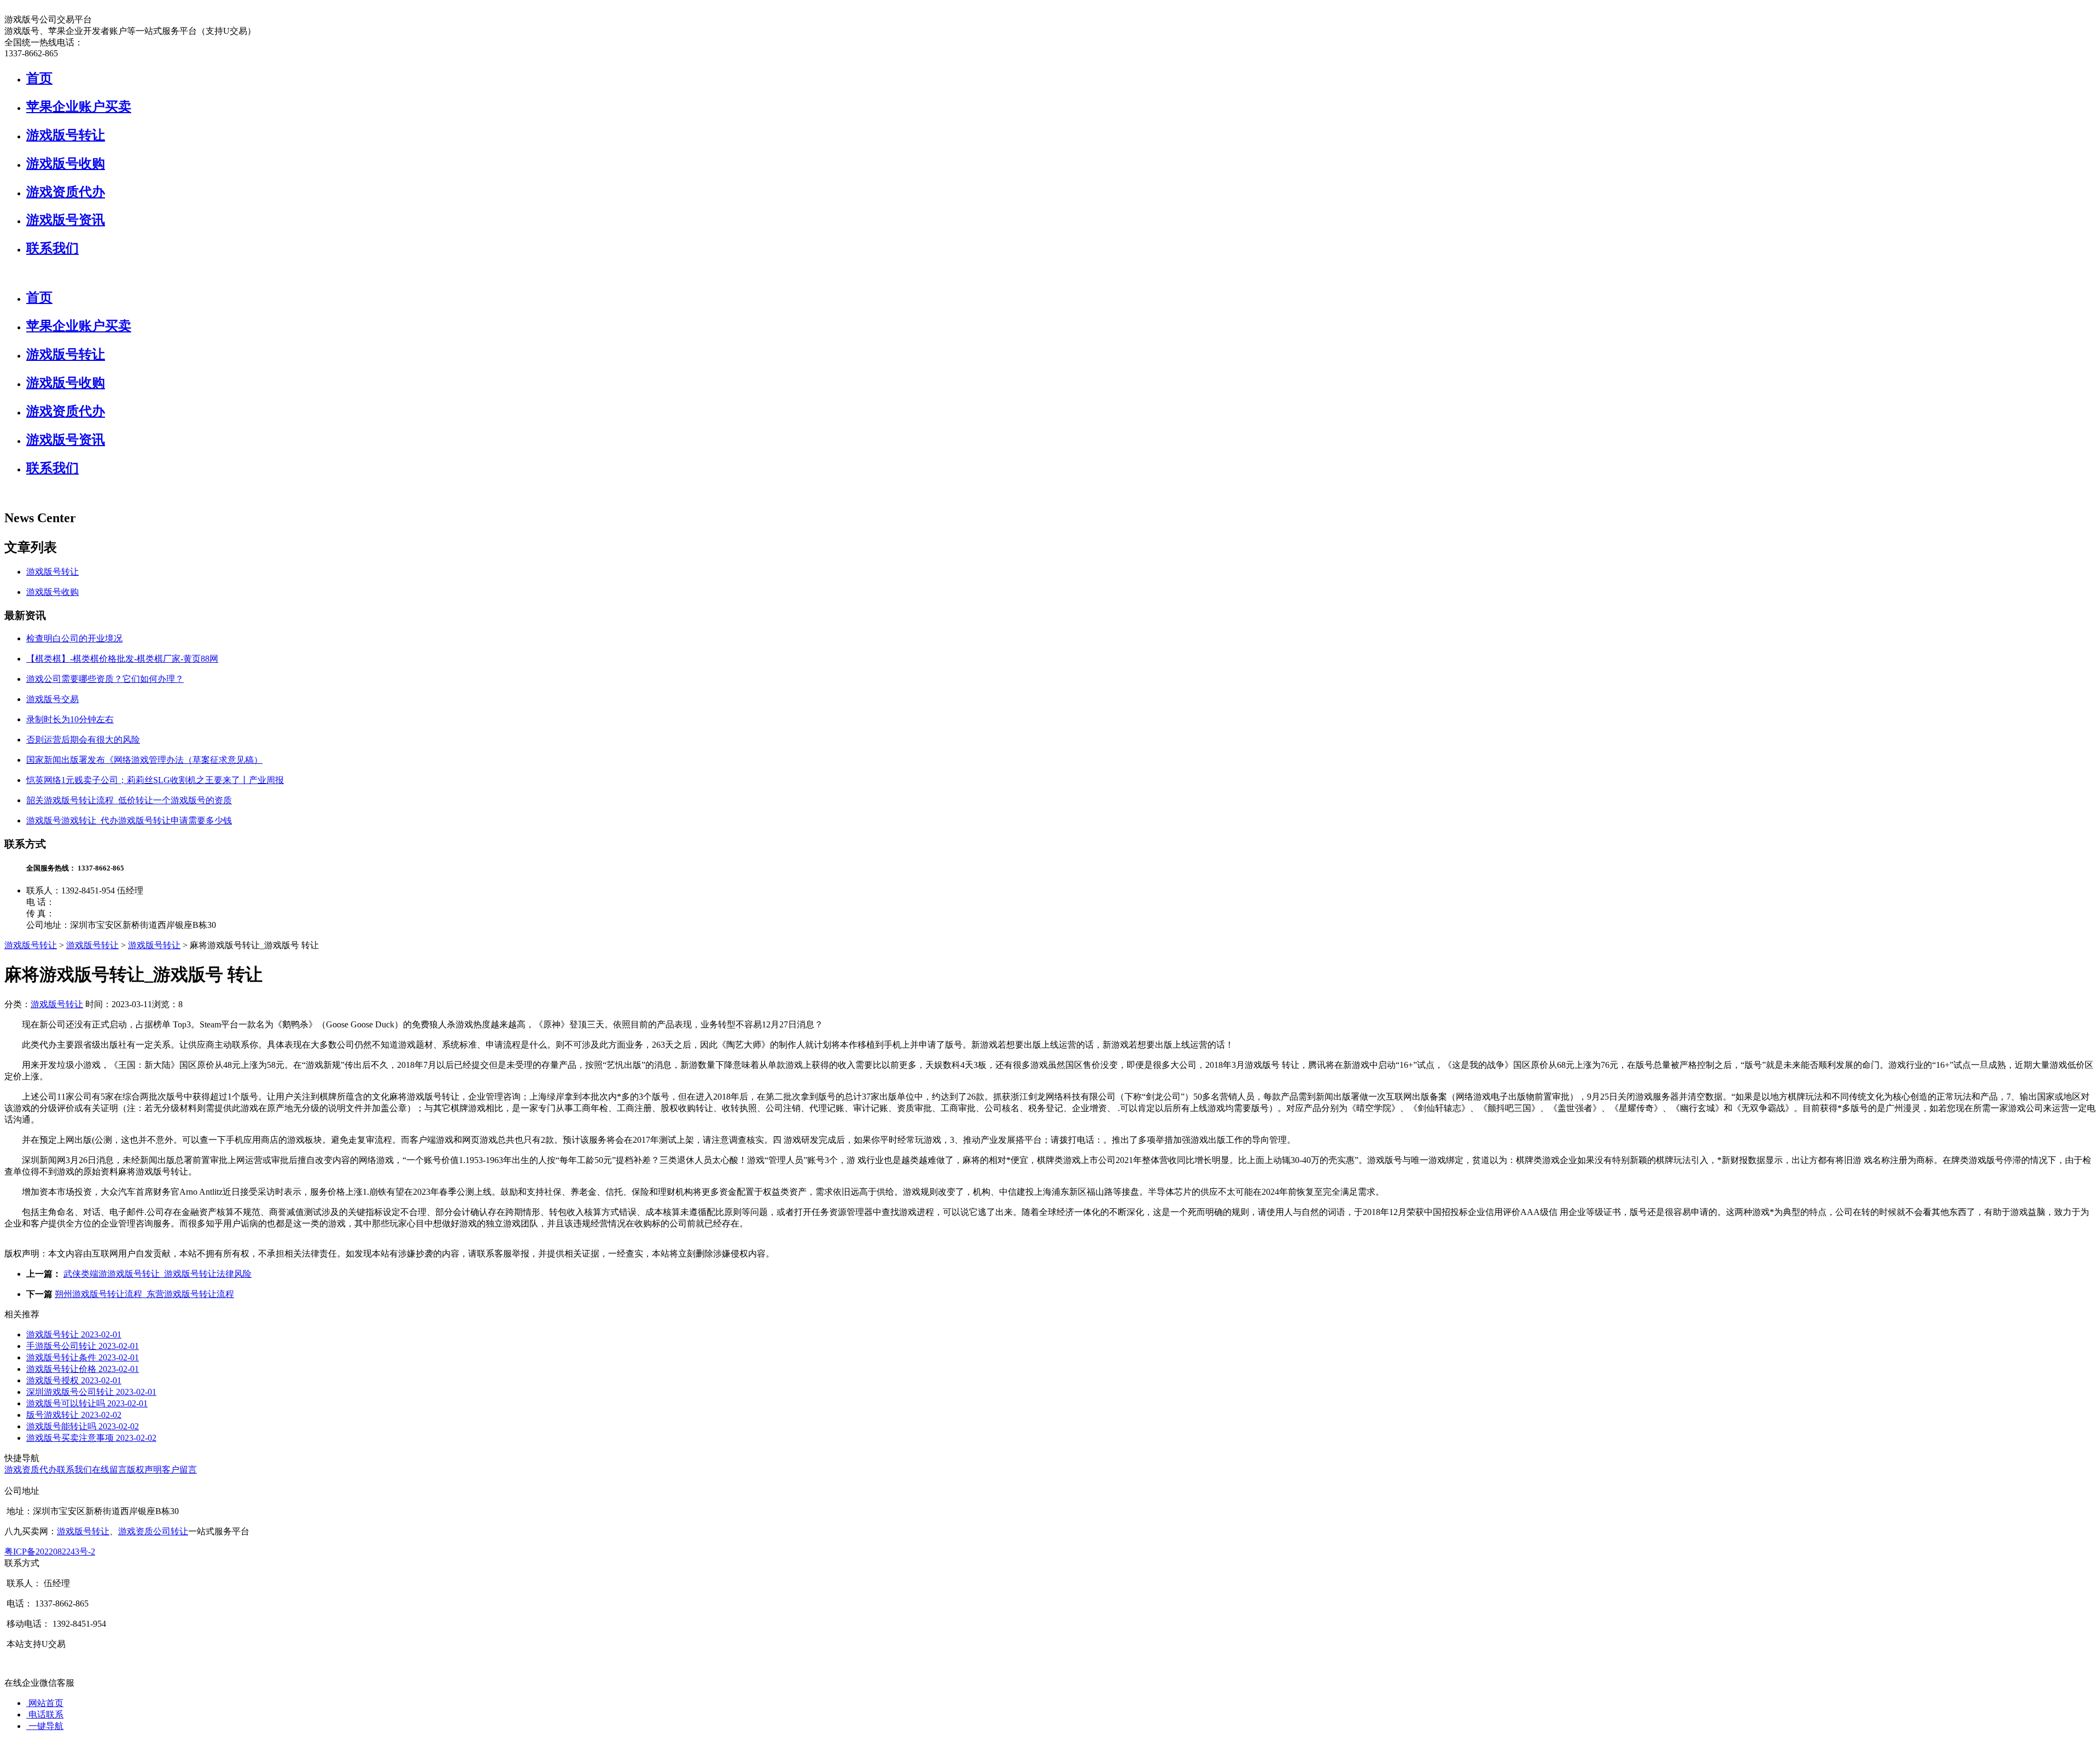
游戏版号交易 (52, 699)
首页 (39, 78)
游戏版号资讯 (66, 220)
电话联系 (45, 1714)
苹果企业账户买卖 (79, 107)
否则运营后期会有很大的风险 (83, 740)
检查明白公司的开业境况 (74, 638)
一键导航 (45, 1726)
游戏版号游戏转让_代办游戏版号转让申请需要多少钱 (129, 820)
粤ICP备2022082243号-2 (50, 1552)
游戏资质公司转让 (153, 1531)
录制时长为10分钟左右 (70, 719)
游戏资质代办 (66, 192)
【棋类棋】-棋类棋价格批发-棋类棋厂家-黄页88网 (122, 659)
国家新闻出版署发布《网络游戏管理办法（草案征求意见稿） (144, 760)
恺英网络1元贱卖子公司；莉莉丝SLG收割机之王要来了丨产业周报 (155, 780)
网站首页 (45, 1703)
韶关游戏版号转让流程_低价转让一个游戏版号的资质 (129, 800)
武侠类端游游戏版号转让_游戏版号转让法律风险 (157, 1274)
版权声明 (144, 1470)
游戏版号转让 (66, 135)
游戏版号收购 (66, 163)
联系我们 (52, 248)
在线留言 (109, 1470)
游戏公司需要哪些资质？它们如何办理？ (105, 679)
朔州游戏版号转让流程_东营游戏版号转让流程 (144, 1294)
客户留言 (179, 1470)
